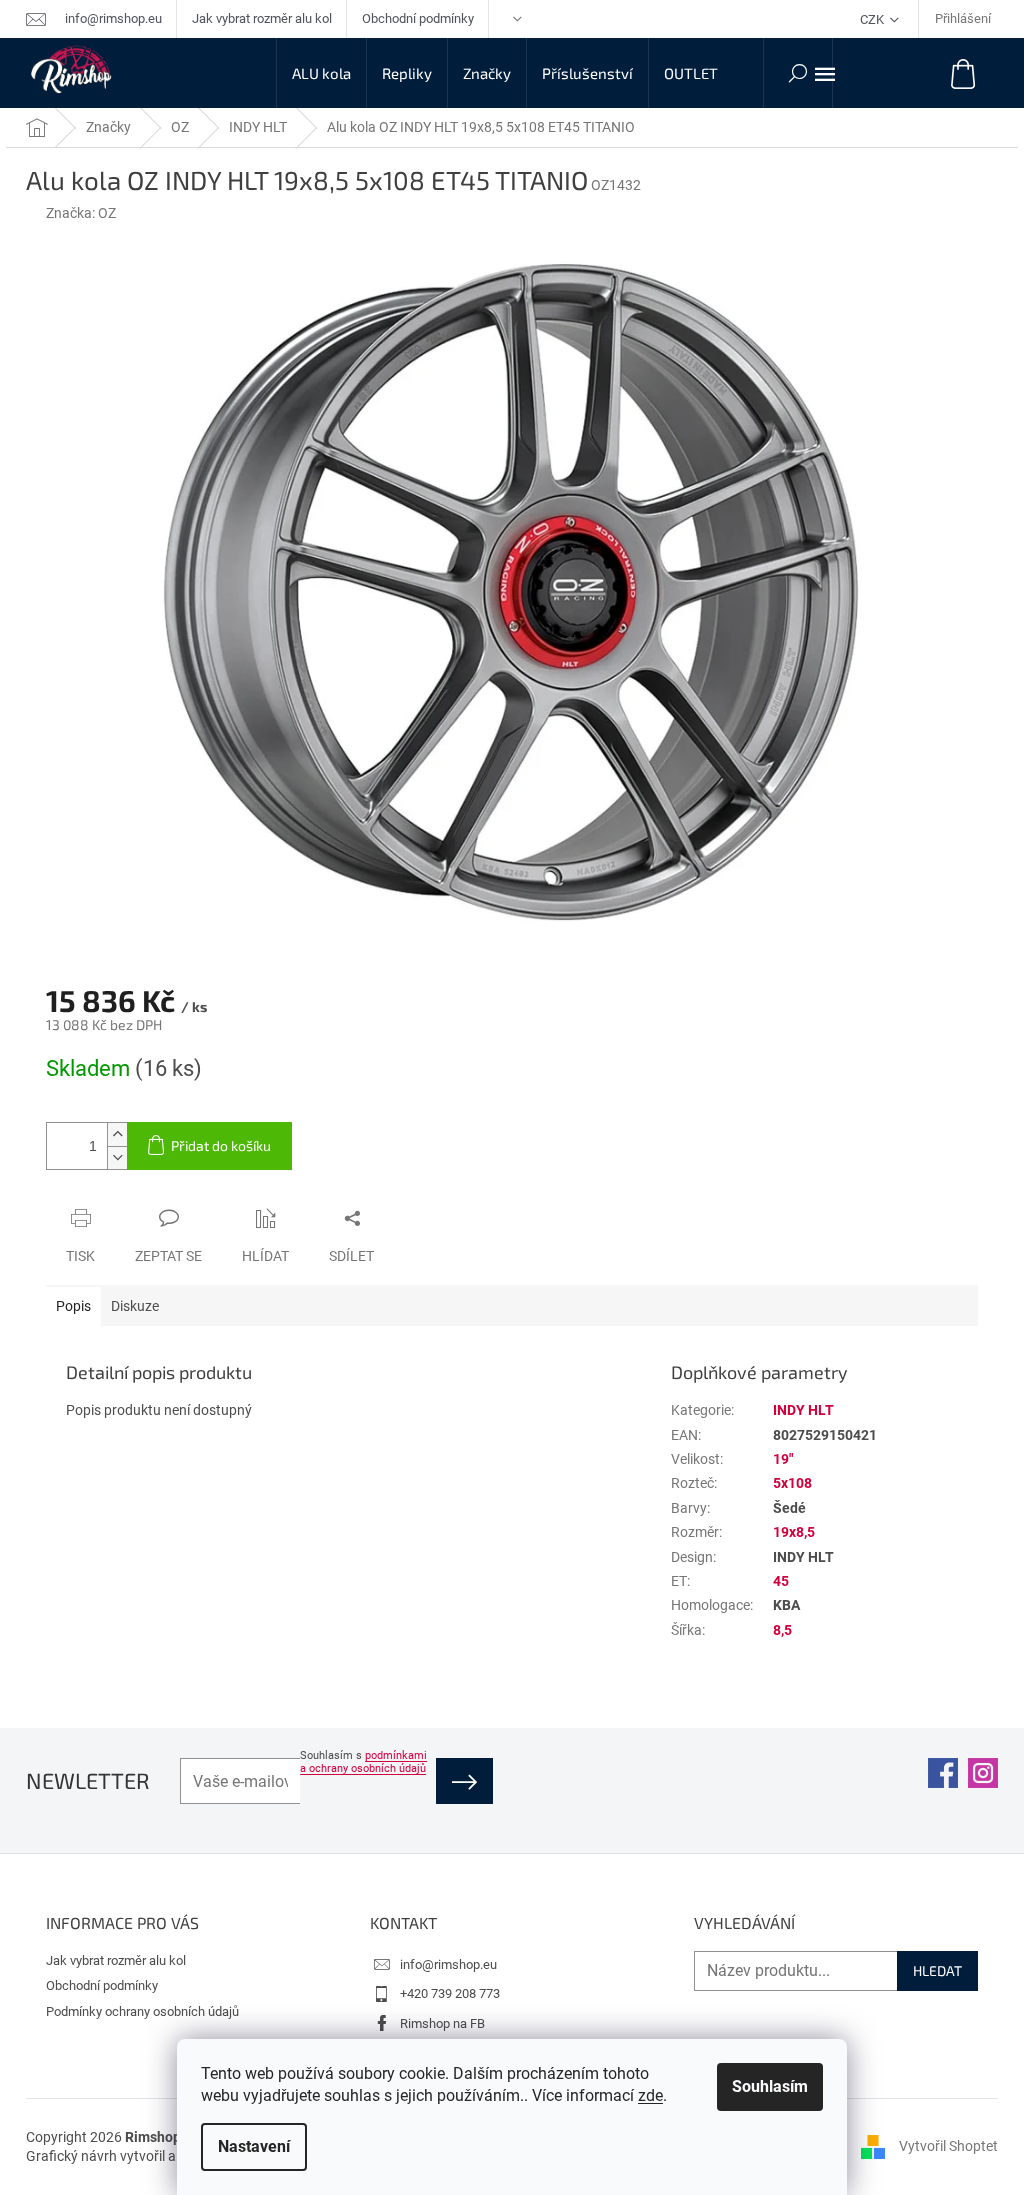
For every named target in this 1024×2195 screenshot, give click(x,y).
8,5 (782, 1630)
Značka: (81, 213)
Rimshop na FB (442, 2023)
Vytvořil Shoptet (948, 2146)
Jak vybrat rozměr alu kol (262, 18)
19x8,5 (794, 1532)
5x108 (792, 1483)
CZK (873, 19)
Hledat (937, 1970)
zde (650, 2095)
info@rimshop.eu (448, 1964)
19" (783, 1459)
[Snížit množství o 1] (117, 1157)
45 (781, 1581)
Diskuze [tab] (135, 1306)
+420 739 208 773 (450, 1993)
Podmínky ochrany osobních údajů (142, 2011)
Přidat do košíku (221, 1145)
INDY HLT (803, 1410)
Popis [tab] (73, 1306)
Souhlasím (770, 2086)
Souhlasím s (363, 1762)
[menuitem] (321, 73)
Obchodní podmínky (418, 18)
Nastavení (254, 2146)
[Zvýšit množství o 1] (117, 1134)
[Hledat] (798, 73)
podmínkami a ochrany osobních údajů (363, 1762)
